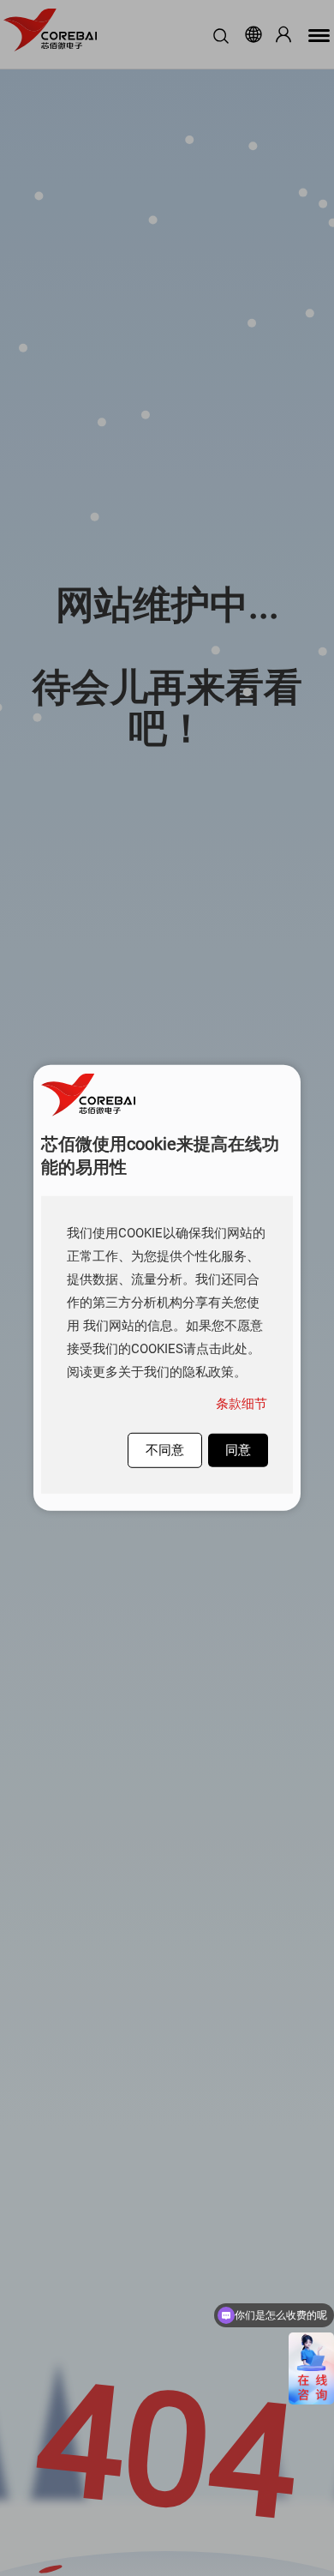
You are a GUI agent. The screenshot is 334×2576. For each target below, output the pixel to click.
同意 (238, 1450)
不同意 (165, 1450)
